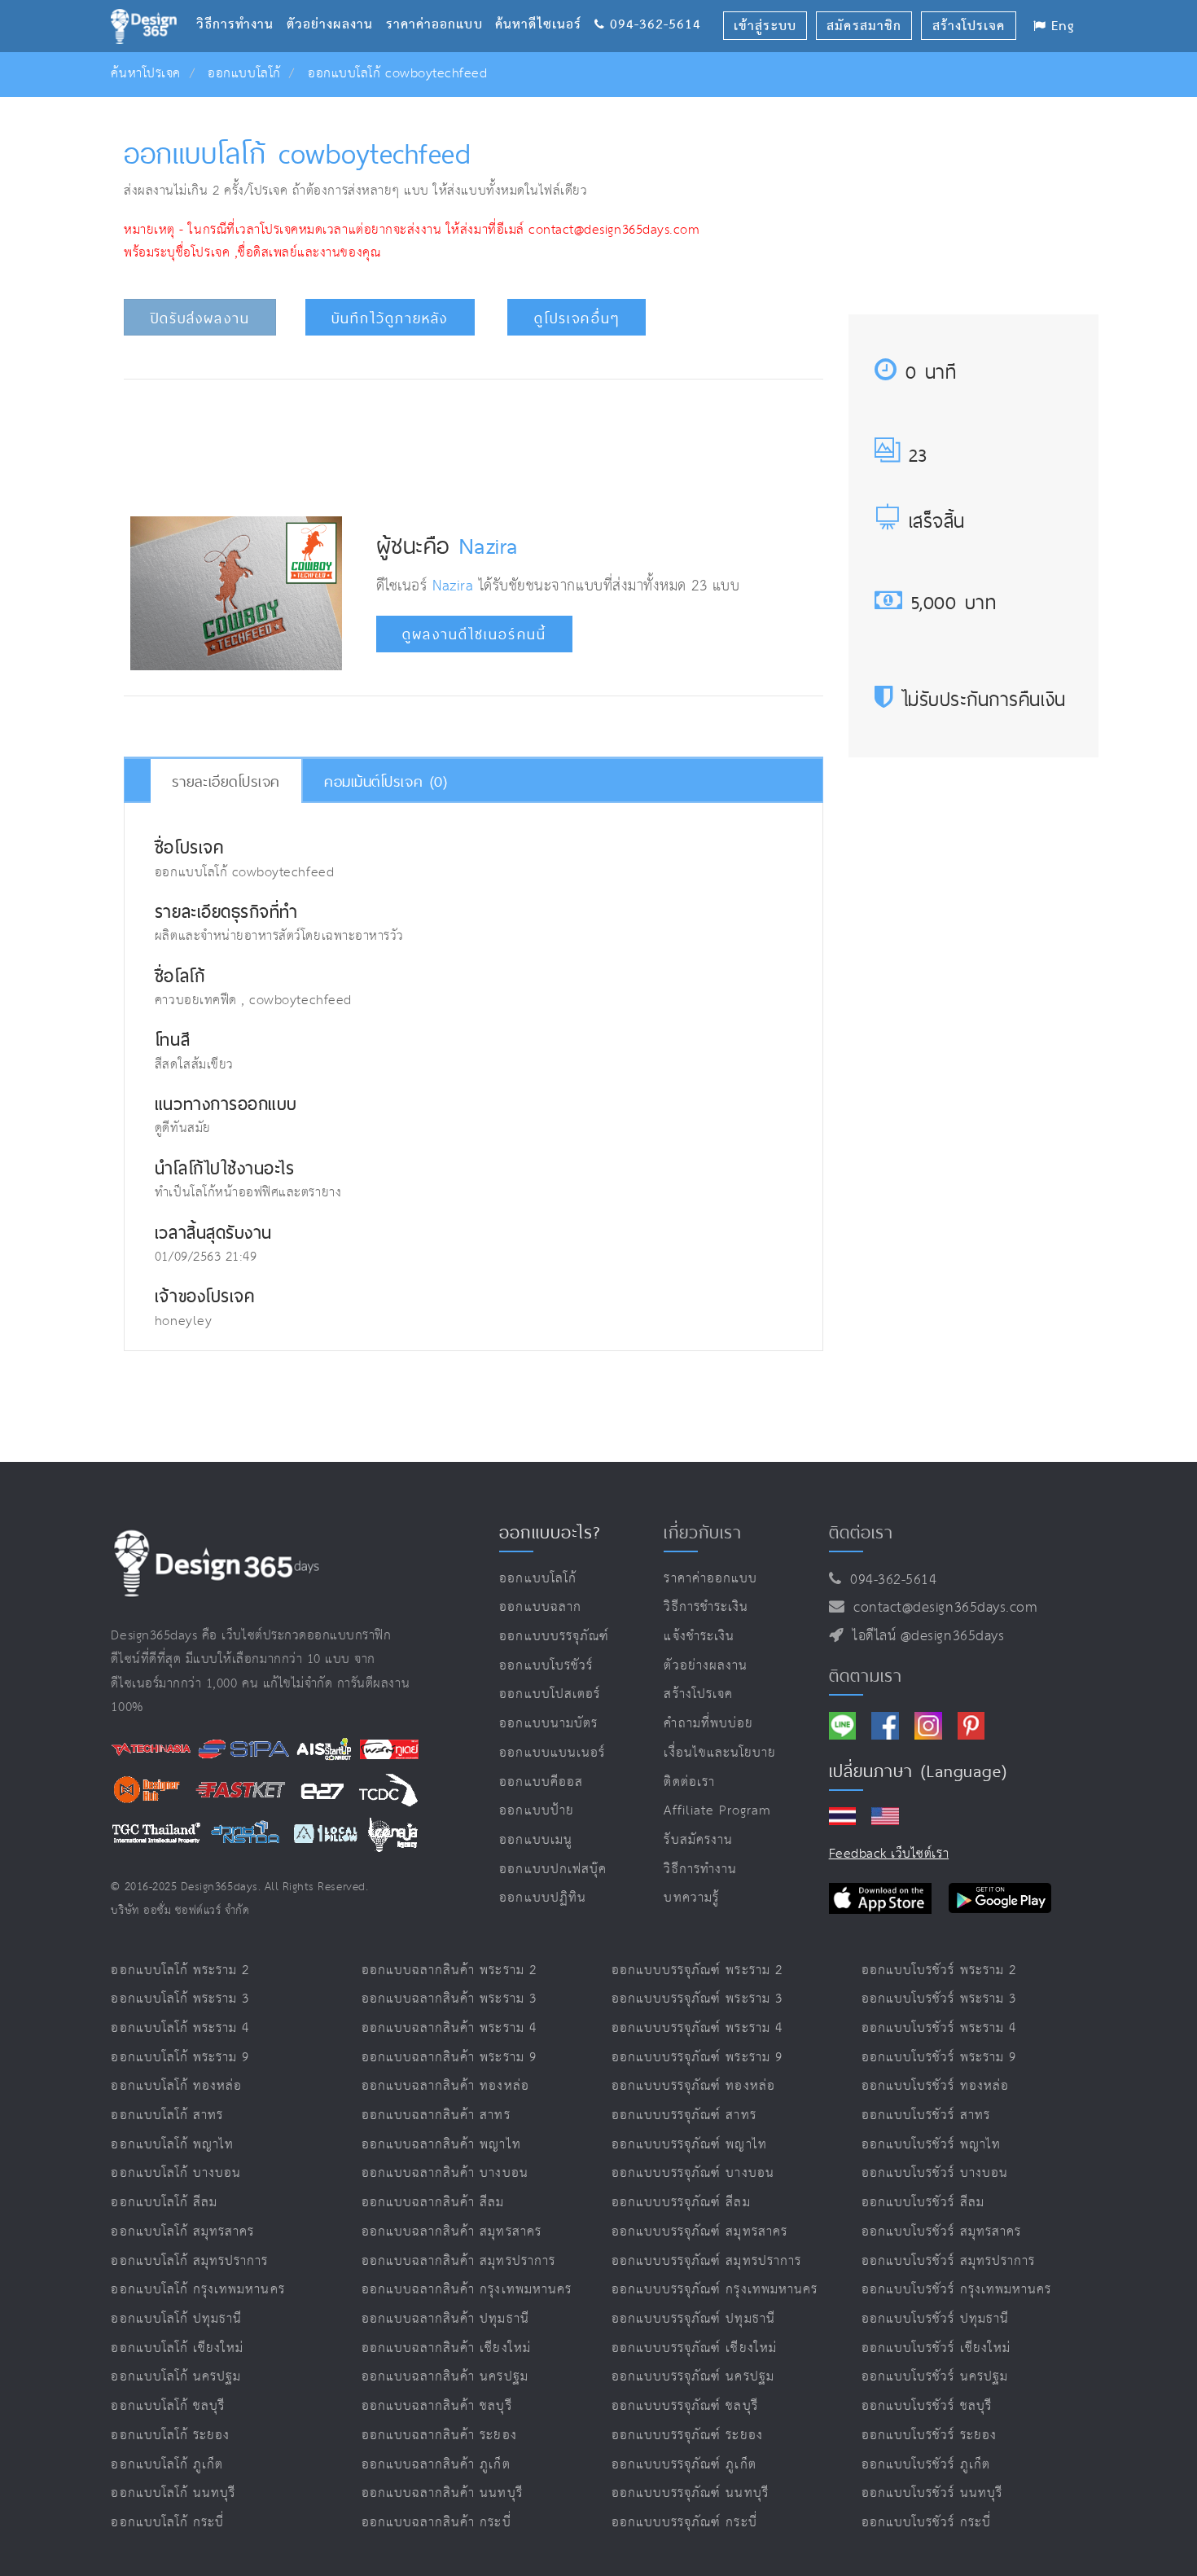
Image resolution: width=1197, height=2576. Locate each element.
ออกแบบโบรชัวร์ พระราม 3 (939, 1999)
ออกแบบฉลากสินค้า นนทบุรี (442, 2493)
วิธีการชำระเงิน (706, 1607)
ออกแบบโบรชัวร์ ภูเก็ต (926, 2465)
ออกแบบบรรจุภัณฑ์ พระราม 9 (697, 2058)
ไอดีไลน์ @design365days (924, 1636)
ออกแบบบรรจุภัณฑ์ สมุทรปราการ (706, 2261)
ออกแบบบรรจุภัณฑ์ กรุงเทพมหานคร (715, 2290)
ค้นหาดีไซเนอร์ (544, 4)
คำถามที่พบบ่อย (708, 1724)
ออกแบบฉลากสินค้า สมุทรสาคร (452, 2232)
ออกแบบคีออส (541, 1782)
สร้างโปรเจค (698, 1694)
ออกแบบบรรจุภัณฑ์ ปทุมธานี (693, 2319)
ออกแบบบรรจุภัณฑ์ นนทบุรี (690, 2493)
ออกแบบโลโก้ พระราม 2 (180, 1970)
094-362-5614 (889, 1580)
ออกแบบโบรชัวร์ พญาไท (931, 2145)
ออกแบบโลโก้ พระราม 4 (180, 2028)
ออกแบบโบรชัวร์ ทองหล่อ (935, 2086)
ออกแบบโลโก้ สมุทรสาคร (182, 2232)
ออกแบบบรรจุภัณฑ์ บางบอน (693, 2173)
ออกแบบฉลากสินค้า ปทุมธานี (445, 2319)
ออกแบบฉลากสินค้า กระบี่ (436, 2523)
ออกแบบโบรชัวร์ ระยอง (929, 2436)
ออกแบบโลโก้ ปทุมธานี (176, 2319)
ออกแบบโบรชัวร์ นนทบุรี (932, 2493)
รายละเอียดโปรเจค (226, 781)
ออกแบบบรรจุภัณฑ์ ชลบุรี (685, 2406)
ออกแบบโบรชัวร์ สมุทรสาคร (941, 2232)
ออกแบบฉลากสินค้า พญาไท (441, 2145)
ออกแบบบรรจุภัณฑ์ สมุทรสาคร (699, 2232)
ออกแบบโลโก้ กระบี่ (167, 2523)
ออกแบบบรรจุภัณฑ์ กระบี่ (684, 2523)
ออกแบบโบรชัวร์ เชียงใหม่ (936, 2348)
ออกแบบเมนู (535, 1840)
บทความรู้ (691, 1898)
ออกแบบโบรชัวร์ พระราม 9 (939, 2058)
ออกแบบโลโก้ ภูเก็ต (167, 2465)
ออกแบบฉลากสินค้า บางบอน (445, 2173)
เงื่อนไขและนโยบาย (720, 1753)
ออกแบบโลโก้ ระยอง (170, 2436)
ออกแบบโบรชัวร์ (546, 1666)
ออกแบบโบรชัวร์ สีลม (923, 2203)
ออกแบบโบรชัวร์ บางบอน (935, 2173)
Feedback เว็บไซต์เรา (889, 1854)
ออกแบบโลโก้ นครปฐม (176, 2377)
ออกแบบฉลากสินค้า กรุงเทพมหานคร (467, 2290)
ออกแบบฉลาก (540, 1607)
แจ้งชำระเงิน (699, 1637)
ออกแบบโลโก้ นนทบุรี (173, 2493)
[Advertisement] (473, 443)
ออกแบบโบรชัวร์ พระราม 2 (939, 1970)
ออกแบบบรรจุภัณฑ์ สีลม (681, 2203)
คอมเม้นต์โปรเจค (386, 781)
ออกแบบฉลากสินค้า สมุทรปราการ (458, 2261)
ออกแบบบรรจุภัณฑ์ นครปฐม (693, 2377)
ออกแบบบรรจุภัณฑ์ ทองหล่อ (693, 2086)
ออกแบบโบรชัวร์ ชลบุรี (927, 2406)
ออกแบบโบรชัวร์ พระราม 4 (939, 2028)
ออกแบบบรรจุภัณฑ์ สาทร (684, 2115)
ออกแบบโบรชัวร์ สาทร (926, 2115)
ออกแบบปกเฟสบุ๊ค (553, 1869)
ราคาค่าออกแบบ (441, 4)
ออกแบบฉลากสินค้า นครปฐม (445, 2377)
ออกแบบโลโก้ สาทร (167, 2115)
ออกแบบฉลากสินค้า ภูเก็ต (436, 2465)
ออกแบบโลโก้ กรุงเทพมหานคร (197, 2290)
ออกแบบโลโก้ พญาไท (172, 2145)
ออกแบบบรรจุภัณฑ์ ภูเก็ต (684, 2465)
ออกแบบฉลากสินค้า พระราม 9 (449, 2058)
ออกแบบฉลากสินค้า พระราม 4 (449, 2028)
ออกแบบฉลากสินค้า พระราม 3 (449, 1999)
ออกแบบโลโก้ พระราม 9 (180, 2058)
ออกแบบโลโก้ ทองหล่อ (176, 2086)
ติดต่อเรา (689, 1782)
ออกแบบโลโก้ (244, 74)
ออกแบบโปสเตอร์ (550, 1694)
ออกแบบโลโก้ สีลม (164, 2203)
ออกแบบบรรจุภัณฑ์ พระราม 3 (697, 1999)
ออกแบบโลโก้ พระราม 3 (180, 1999)
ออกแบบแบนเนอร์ (552, 1753)
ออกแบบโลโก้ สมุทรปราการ (189, 2261)
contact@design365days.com (941, 1608)
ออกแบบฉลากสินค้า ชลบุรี (437, 2406)
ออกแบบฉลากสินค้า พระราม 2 (449, 1970)
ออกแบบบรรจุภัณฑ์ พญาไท (689, 2145)
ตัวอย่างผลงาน (336, 4)
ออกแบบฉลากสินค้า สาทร (436, 2115)
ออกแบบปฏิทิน (543, 1898)
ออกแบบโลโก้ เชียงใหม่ (177, 2348)
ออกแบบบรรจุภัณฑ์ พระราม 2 (697, 1970)
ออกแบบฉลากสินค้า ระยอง (439, 2436)
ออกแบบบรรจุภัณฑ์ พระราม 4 (697, 2028)
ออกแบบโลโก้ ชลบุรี (168, 2406)
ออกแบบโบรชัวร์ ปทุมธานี (935, 2319)
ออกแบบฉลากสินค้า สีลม (433, 2203)
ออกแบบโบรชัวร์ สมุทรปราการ (948, 2261)
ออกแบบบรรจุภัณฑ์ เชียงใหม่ (694, 2348)
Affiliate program (717, 1811)
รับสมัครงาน (698, 1840)
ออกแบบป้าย (536, 1811)
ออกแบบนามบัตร (548, 1724)
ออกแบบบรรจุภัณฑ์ (554, 1637)
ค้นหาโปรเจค (145, 74)
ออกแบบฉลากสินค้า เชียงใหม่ (446, 2348)
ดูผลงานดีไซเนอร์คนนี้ (474, 634)
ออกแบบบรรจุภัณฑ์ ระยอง (687, 2436)
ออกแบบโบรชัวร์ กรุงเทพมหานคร (956, 2290)
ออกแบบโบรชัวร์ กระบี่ (926, 2523)
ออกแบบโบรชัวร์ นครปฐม (935, 2377)
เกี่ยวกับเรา (702, 1532)
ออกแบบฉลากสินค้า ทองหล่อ (445, 2086)
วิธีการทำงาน (241, 4)
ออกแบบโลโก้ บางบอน (176, 2173)
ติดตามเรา (866, 1675)
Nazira (488, 546)
